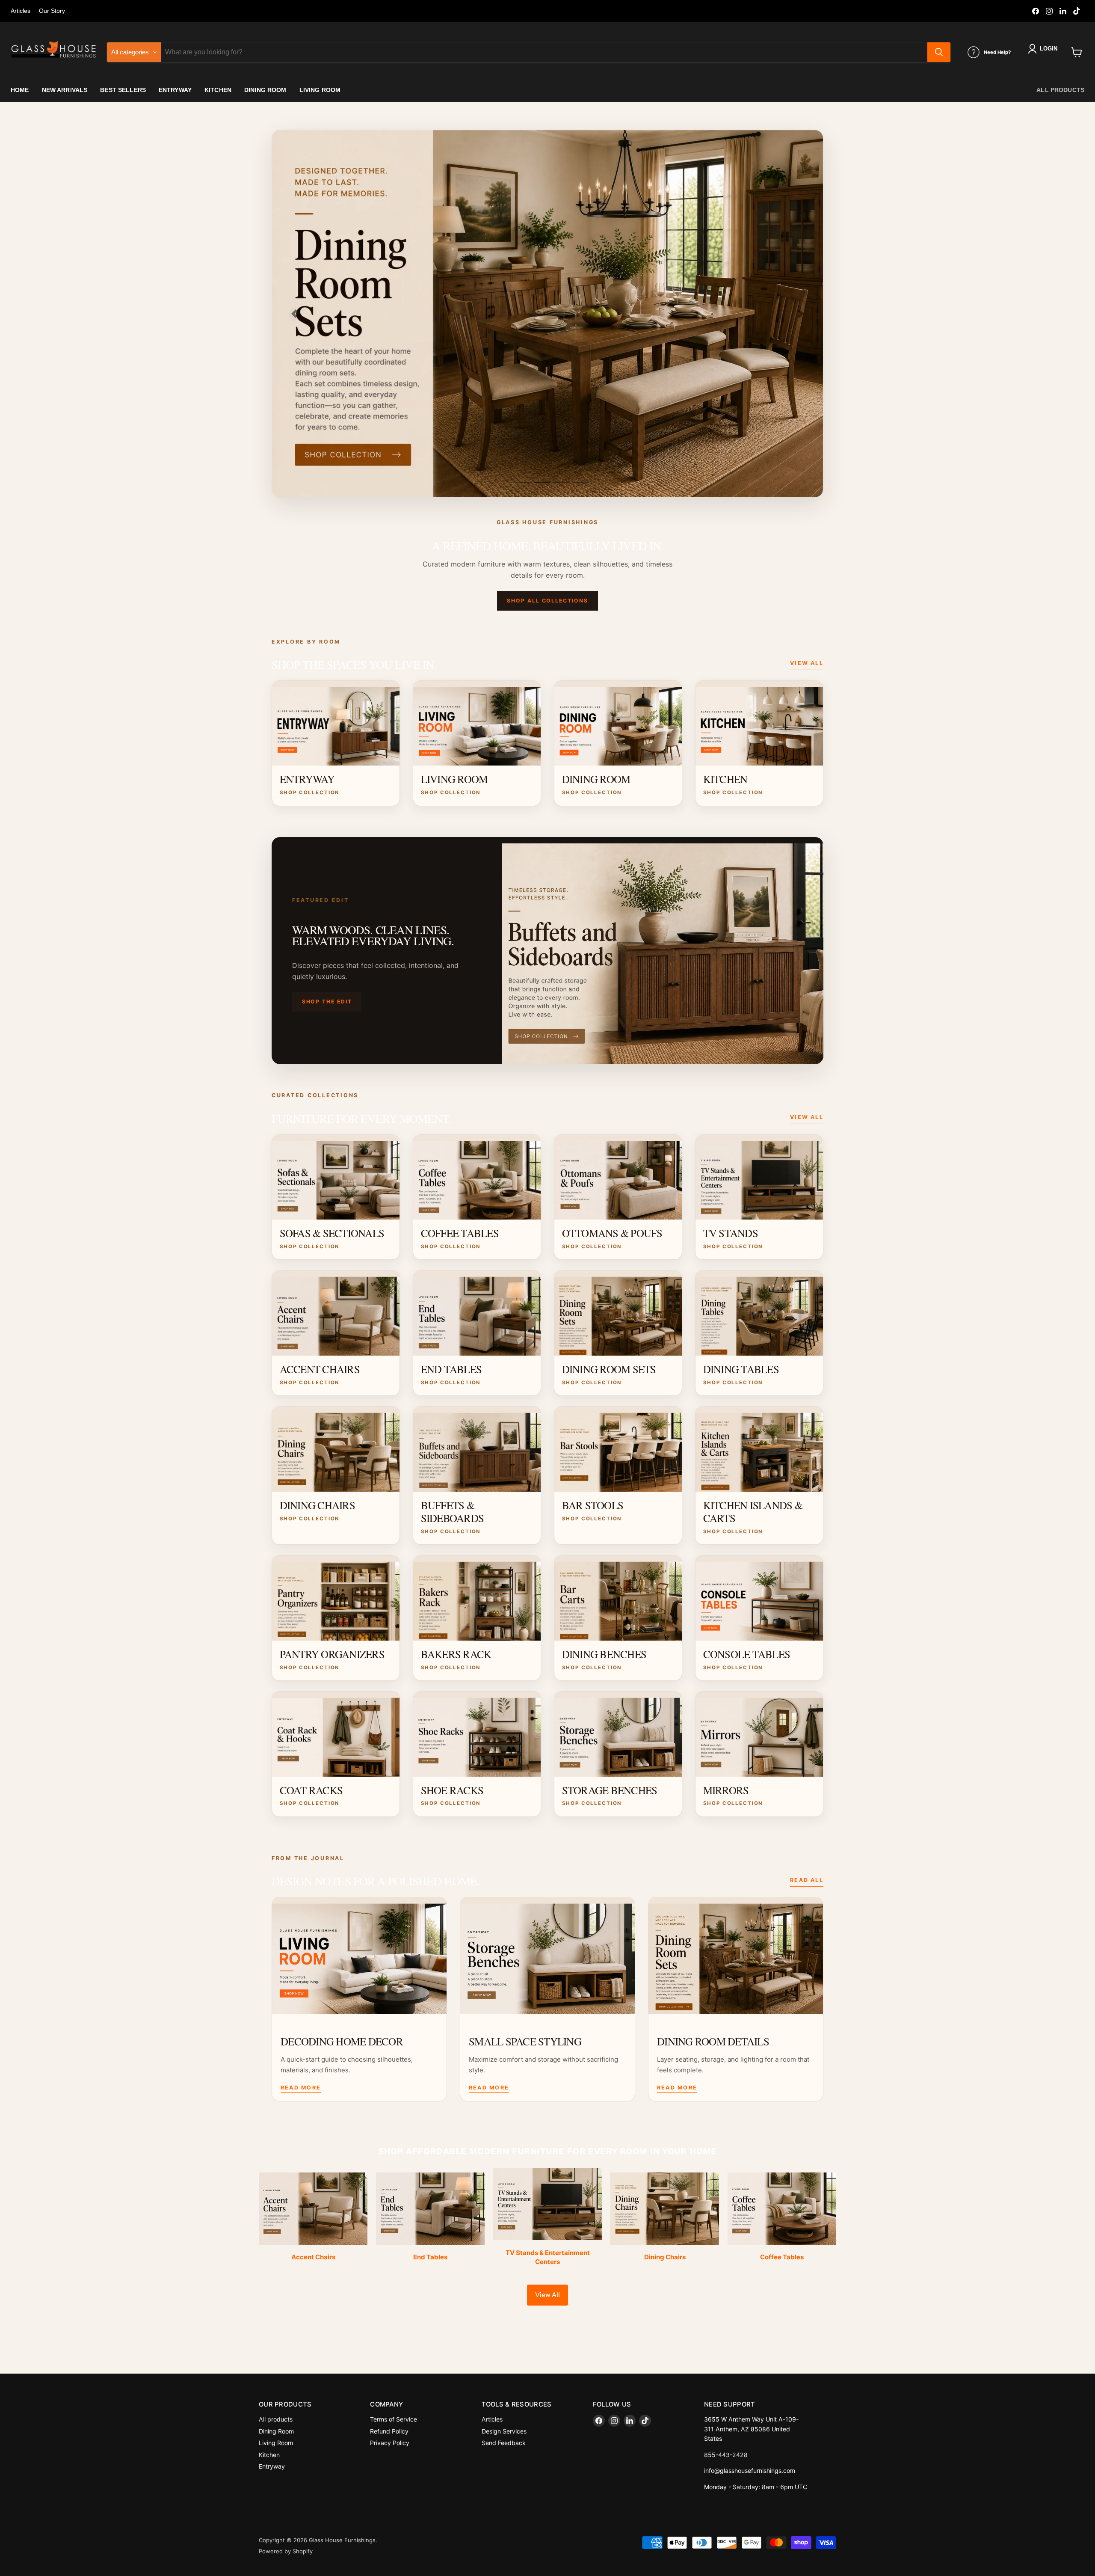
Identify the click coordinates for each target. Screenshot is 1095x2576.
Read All (807, 1880)
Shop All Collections (547, 601)
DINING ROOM (265, 90)
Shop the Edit (327, 1002)
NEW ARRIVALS (65, 90)
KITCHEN (218, 90)
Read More (301, 2088)
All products (1060, 90)
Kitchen (269, 2455)
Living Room (276, 2443)
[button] (1044, 49)
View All (807, 663)
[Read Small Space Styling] (547, 1956)
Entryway (272, 2466)
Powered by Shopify (286, 2551)
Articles (21, 11)
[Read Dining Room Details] (736, 1956)
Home (20, 90)
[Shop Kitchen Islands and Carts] (547, 314)
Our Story (52, 11)
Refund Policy (389, 2431)
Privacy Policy (390, 2443)
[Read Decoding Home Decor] (359, 1956)
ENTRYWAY (175, 90)
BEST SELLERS (123, 90)
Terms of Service (394, 2419)
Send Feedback (504, 2443)
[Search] (939, 52)
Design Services (504, 2431)
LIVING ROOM (320, 90)
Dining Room (276, 2431)
